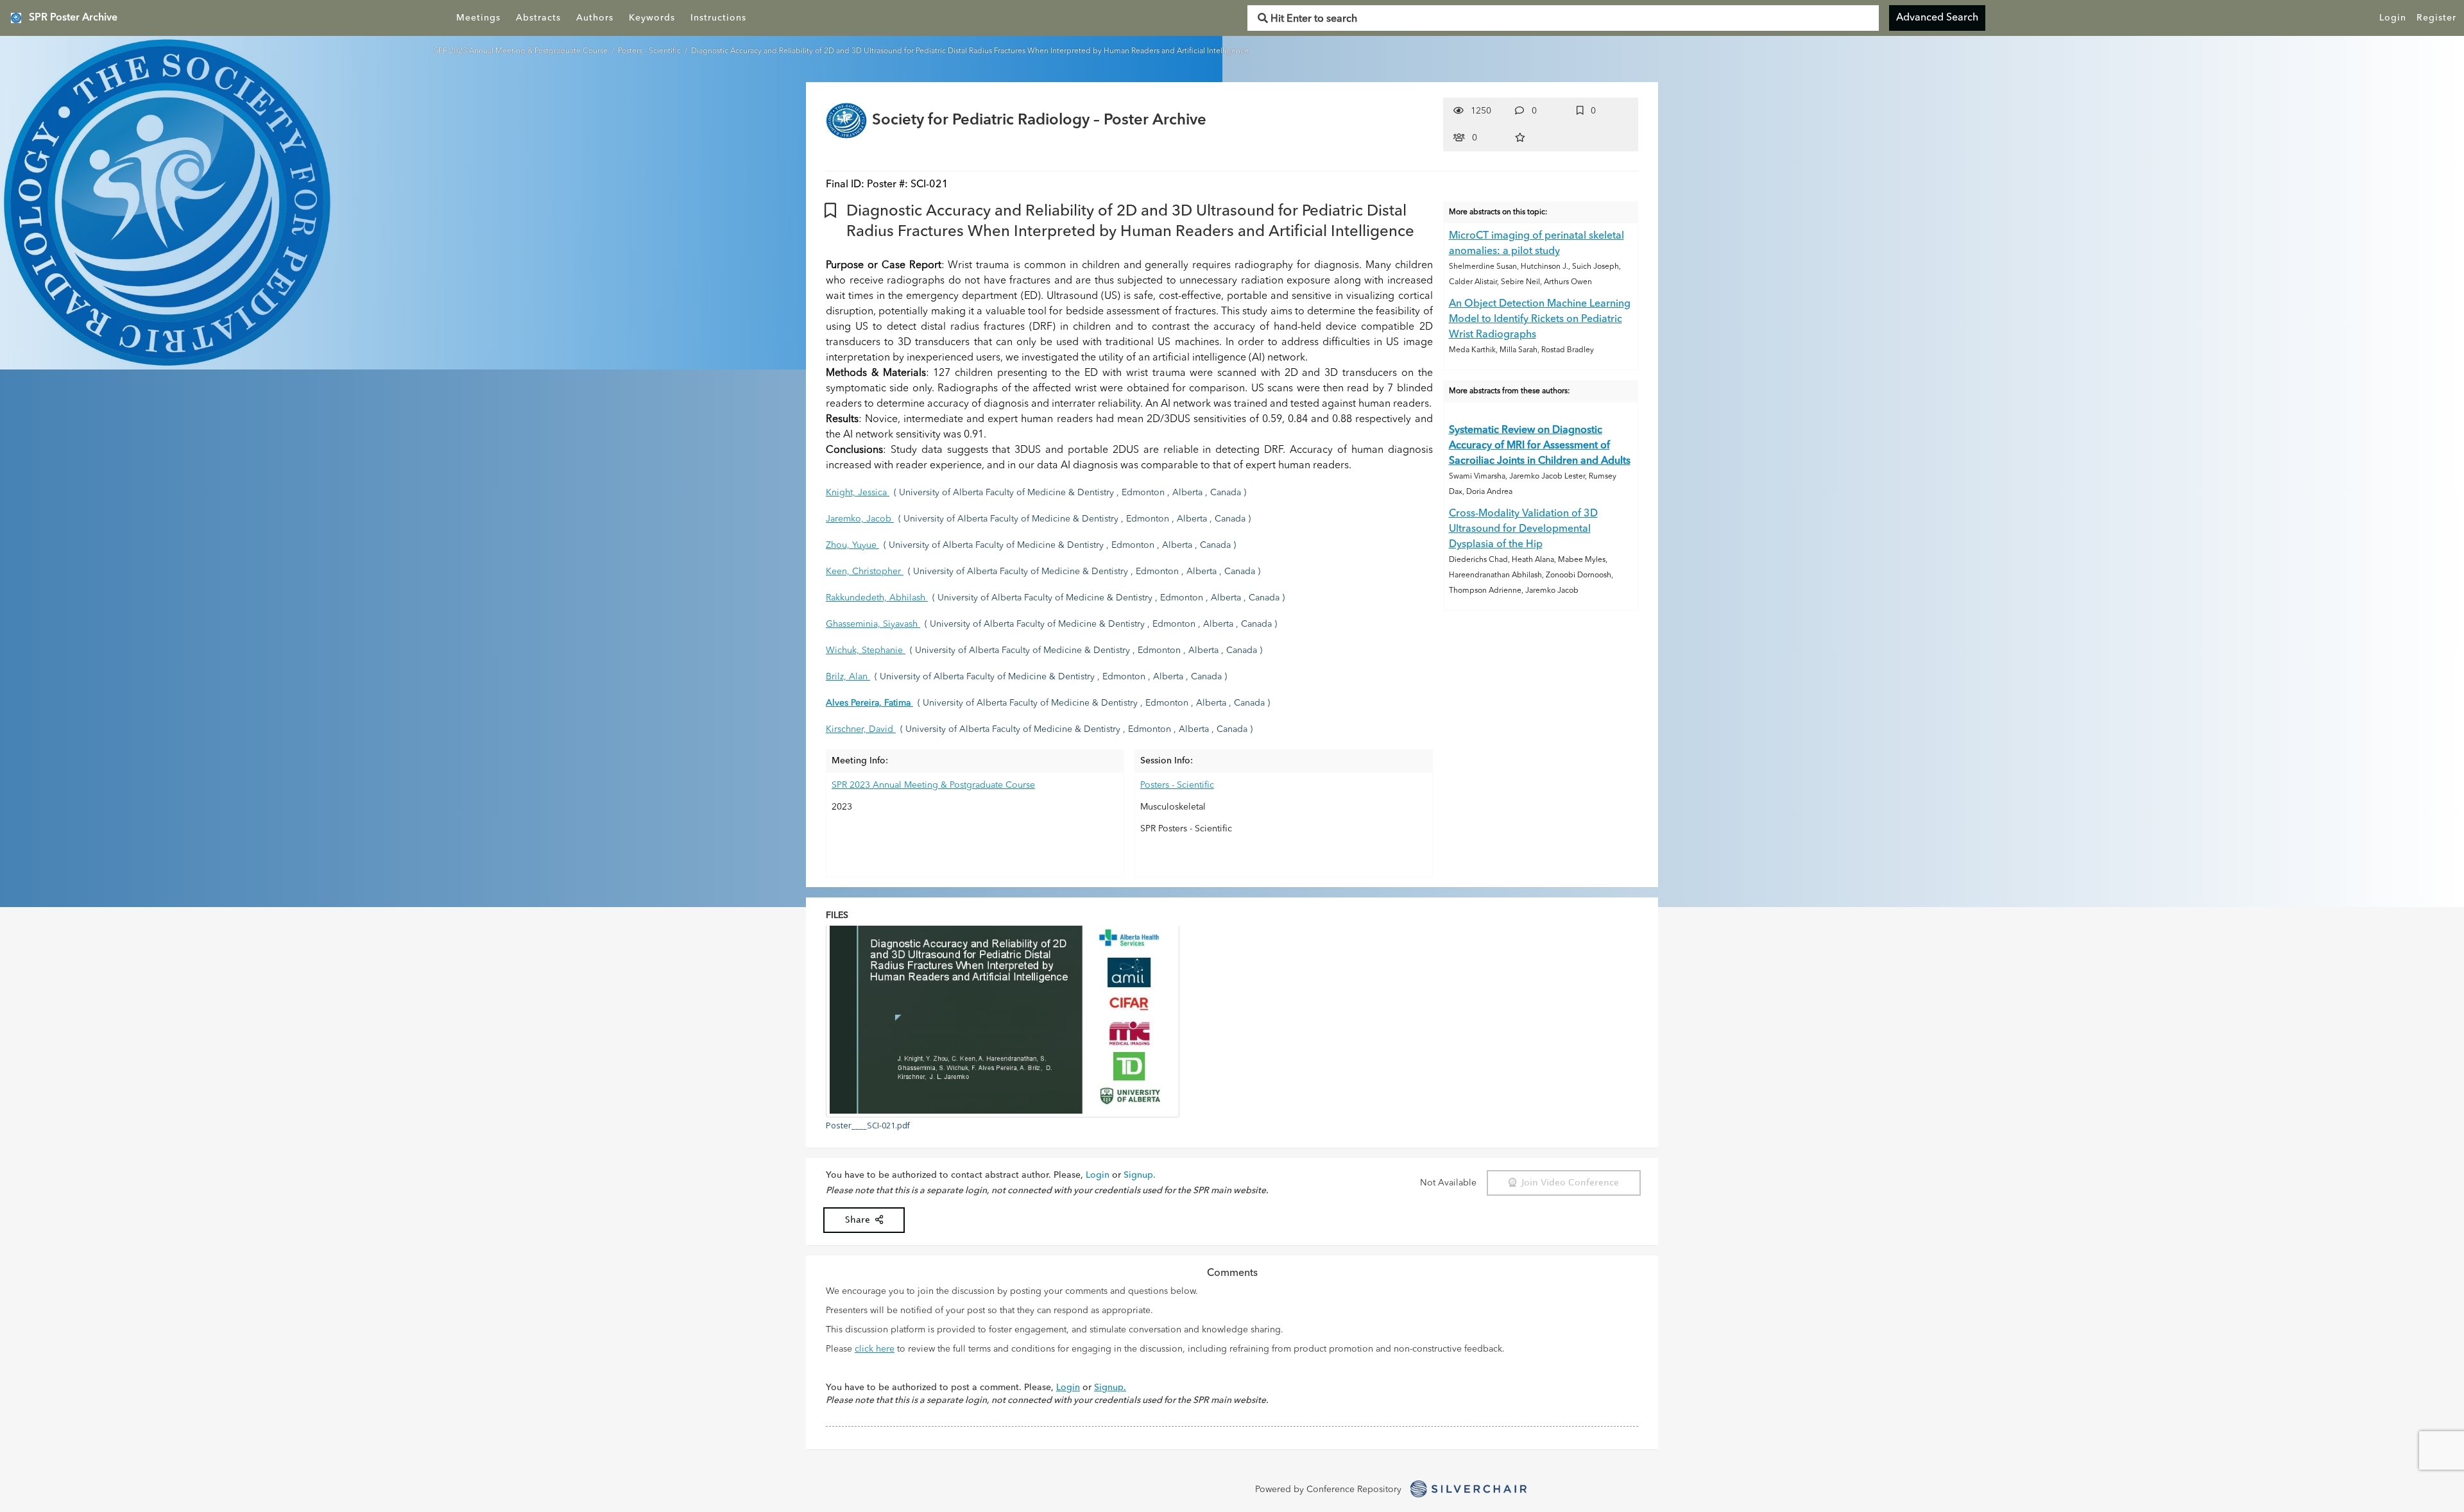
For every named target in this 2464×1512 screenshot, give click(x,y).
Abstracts (538, 18)
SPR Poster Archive (73, 18)
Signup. (1140, 1175)
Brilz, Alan (848, 677)
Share (860, 1220)
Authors (595, 18)
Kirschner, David (861, 729)
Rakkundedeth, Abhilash (877, 598)
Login (2393, 18)
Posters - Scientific (650, 51)
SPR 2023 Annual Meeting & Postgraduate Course (522, 51)
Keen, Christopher (865, 572)
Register (2436, 18)
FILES (837, 915)
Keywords (652, 18)
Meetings (478, 18)
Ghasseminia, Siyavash (873, 624)
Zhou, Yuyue (852, 545)
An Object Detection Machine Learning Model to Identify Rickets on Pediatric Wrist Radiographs (1540, 319)
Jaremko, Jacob (860, 519)
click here (875, 1349)
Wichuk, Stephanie (866, 650)
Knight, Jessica (858, 493)
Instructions (718, 18)
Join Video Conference (1568, 1183)
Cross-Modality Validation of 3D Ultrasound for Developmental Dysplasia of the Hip (1523, 529)
